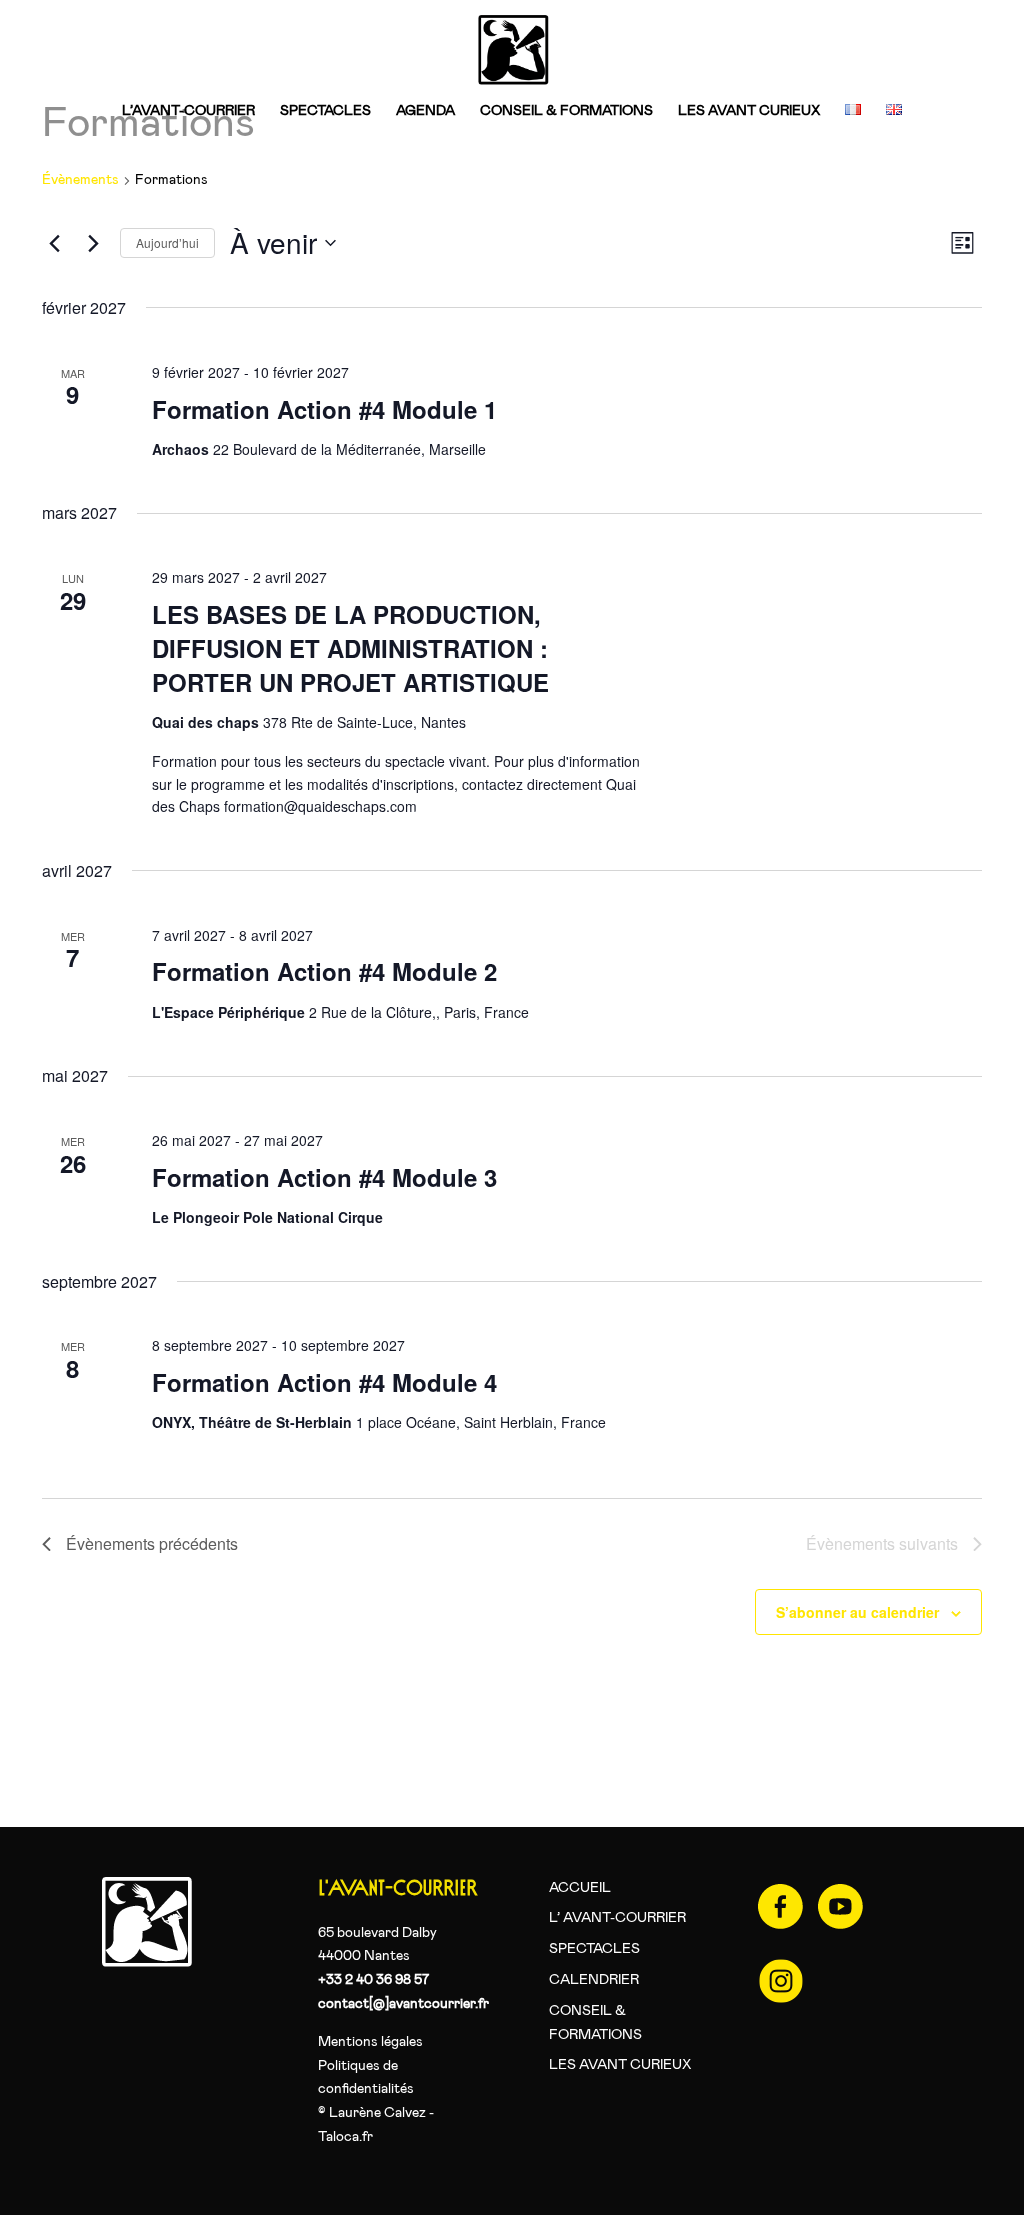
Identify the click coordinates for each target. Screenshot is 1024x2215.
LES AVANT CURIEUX (749, 111)
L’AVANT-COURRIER (188, 111)
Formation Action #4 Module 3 (324, 1177)
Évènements (80, 180)
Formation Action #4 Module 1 (324, 409)
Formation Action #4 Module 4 (324, 1382)
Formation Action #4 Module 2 (324, 971)
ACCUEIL (580, 1888)
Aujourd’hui (167, 242)
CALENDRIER (594, 1980)
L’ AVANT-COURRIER (617, 1918)
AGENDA (425, 111)
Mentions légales (370, 2042)
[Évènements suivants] (93, 243)
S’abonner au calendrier (857, 1612)
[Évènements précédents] (54, 243)
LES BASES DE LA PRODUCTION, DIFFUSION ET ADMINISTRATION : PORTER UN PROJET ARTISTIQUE (350, 648)
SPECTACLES (325, 111)
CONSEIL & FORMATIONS (566, 111)
